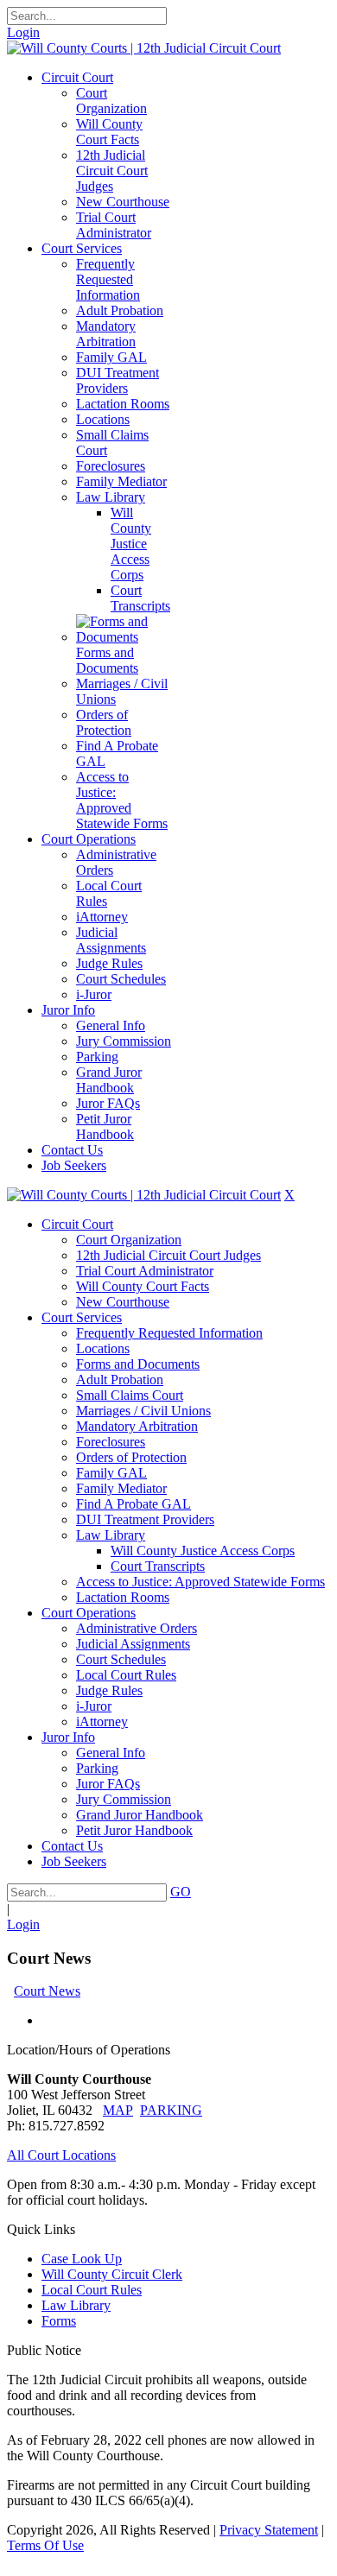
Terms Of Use (45, 2545)
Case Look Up (82, 2259)
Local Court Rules (92, 2290)
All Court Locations (61, 2155)
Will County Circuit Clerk (112, 2274)
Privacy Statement (269, 2530)
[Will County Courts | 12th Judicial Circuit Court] (144, 48)
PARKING (171, 2110)
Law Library (76, 2305)
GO (181, 1892)
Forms (59, 2321)
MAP (118, 2110)
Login (23, 32)
